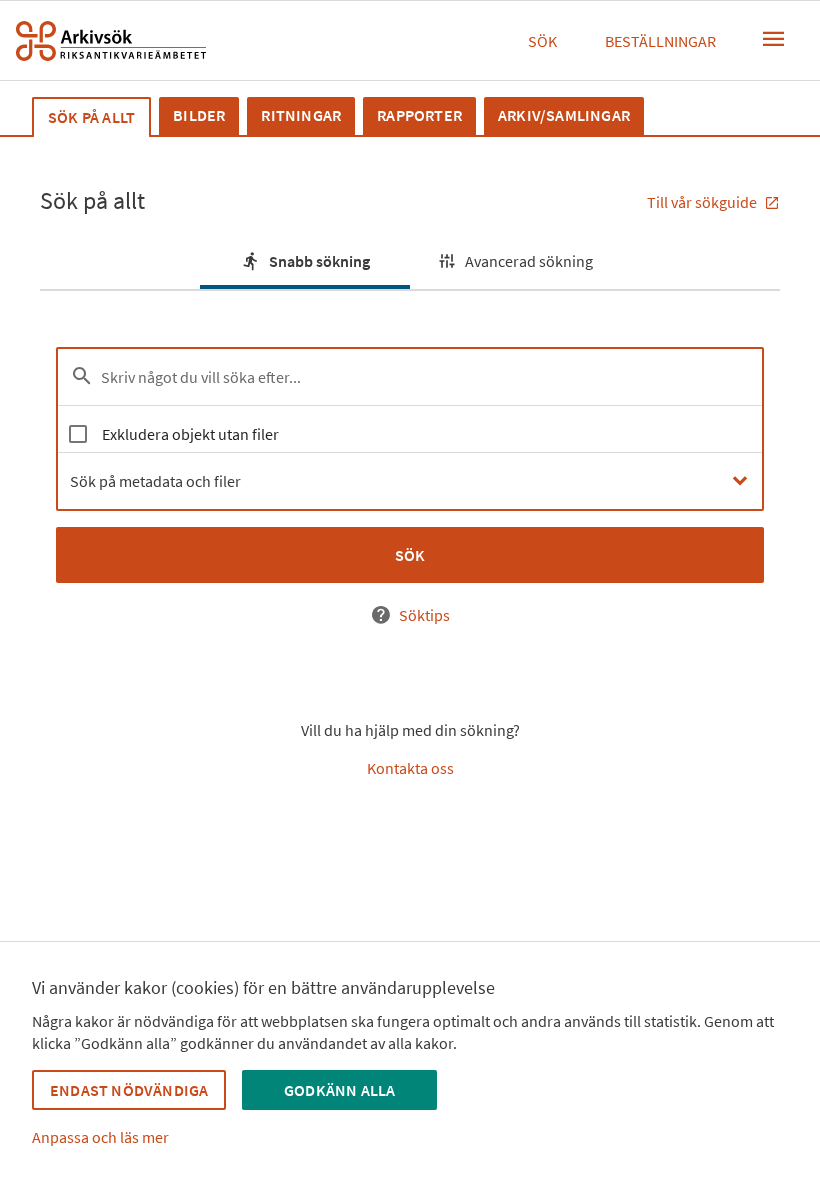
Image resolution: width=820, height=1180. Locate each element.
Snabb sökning (319, 261)
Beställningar (660, 41)
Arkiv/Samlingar (564, 115)
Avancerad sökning (529, 261)
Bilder (199, 115)
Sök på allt (91, 117)
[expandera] (739, 481)
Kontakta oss (410, 768)
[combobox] (410, 481)
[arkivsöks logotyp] (111, 41)
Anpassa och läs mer (100, 1137)
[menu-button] (774, 39)
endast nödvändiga (129, 1090)
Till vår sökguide (703, 202)
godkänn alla (339, 1090)
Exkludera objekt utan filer (190, 434)
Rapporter (419, 115)
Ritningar (301, 115)
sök (410, 555)
